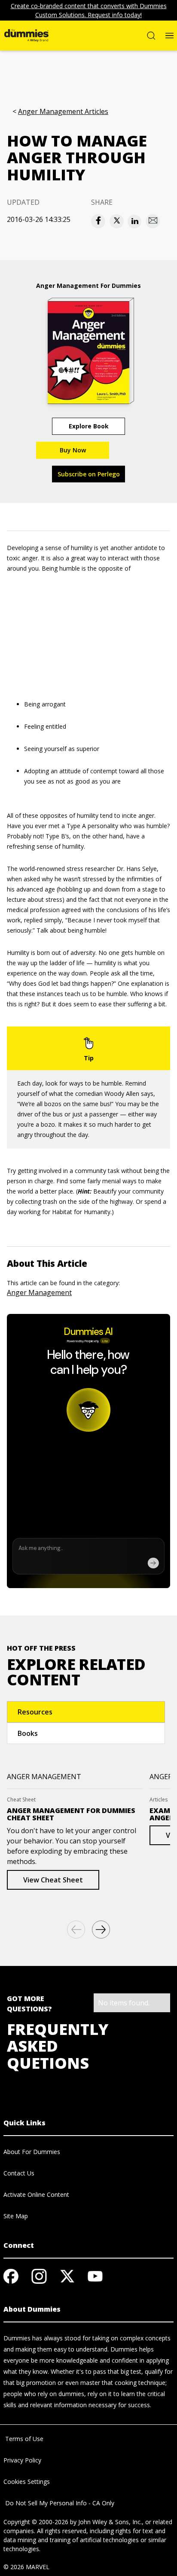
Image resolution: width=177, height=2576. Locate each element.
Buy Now (73, 450)
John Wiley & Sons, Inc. (110, 2522)
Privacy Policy (22, 2460)
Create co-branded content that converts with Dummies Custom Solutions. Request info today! (89, 10)
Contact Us (19, 2173)
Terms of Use (23, 2439)
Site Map (16, 2216)
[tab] (86, 1712)
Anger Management (39, 1292)
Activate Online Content (36, 2195)
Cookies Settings (27, 2482)
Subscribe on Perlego (89, 474)
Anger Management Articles (63, 112)
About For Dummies (32, 2152)
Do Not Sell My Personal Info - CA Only (59, 2503)
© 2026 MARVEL (26, 2567)
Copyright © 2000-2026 (36, 2522)
